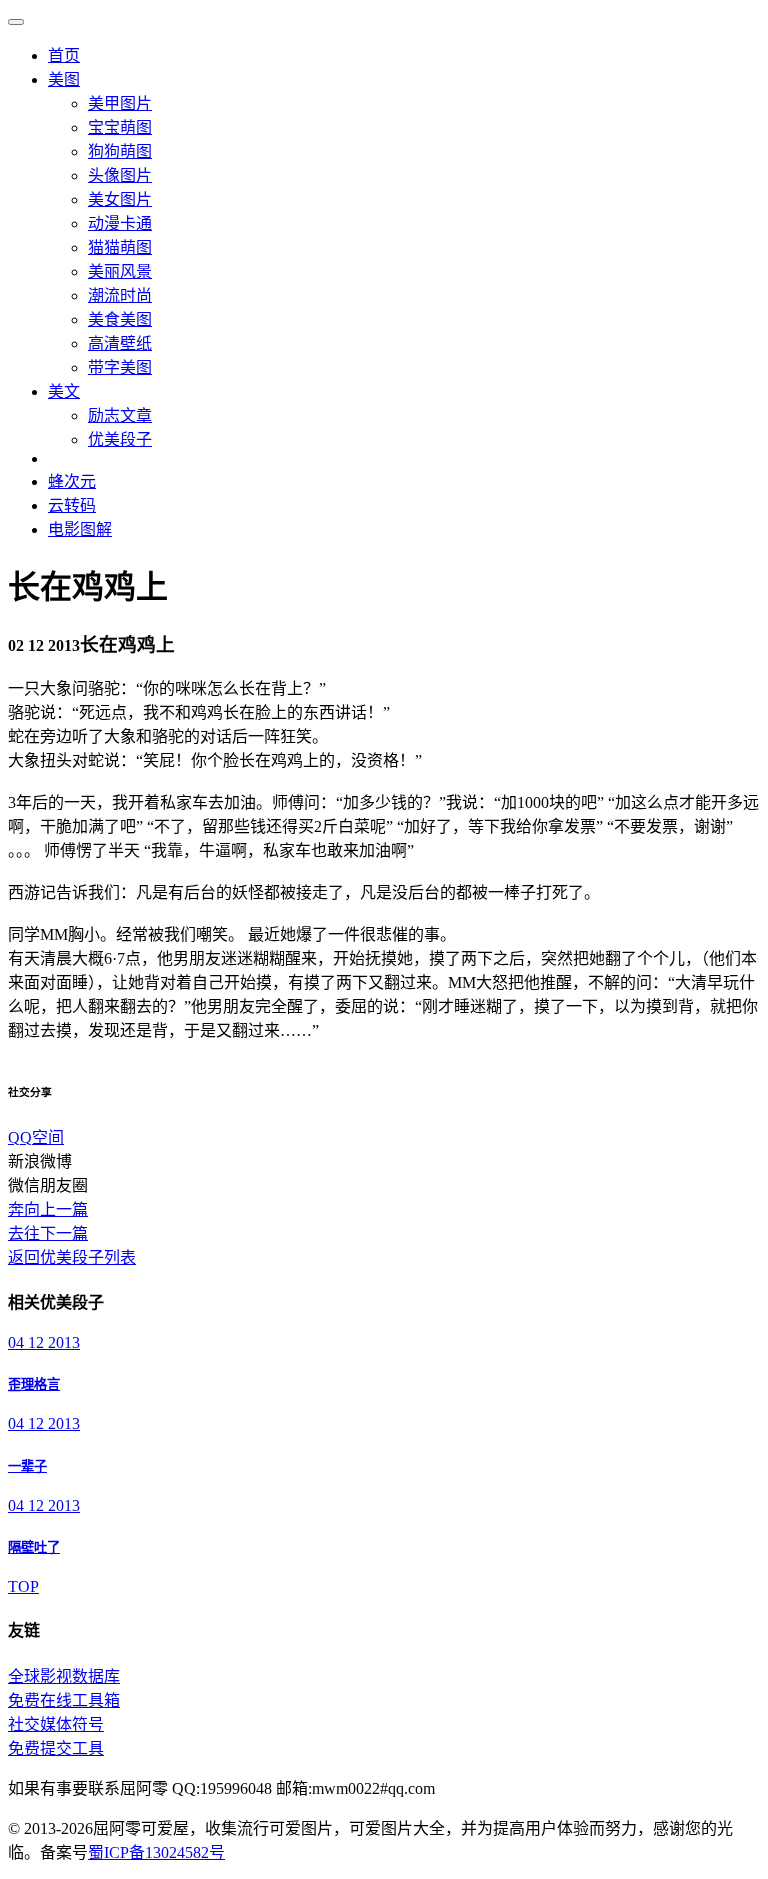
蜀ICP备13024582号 (156, 1852)
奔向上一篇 (48, 1209)
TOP (23, 1586)
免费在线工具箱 (64, 1700)
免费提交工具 (56, 1748)
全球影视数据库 (64, 1676)
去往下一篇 (48, 1233)
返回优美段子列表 (72, 1257)
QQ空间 (36, 1137)
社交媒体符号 (56, 1724)
